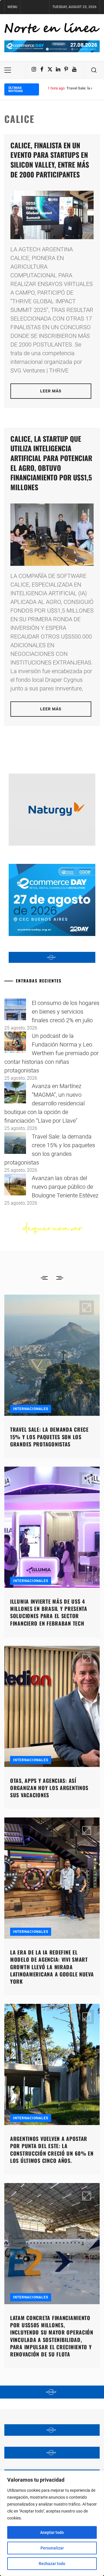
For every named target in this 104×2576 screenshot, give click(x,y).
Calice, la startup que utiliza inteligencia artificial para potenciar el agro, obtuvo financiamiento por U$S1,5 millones (51, 463)
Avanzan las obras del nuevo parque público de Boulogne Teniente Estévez (65, 1187)
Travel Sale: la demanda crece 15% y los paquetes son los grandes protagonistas (49, 1437)
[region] (52, 2523)
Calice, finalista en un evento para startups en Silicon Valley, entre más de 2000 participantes (50, 160)
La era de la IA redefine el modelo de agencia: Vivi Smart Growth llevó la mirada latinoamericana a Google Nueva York (52, 1967)
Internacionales (31, 1409)
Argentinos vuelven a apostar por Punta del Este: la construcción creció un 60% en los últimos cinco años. (52, 2150)
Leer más (51, 391)
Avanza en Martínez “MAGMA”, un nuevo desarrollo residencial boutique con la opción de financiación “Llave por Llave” (44, 1103)
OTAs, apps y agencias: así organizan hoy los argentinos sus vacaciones (49, 1787)
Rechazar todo (52, 2564)
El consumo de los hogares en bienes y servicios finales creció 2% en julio (66, 1012)
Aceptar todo (52, 2532)
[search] (94, 70)
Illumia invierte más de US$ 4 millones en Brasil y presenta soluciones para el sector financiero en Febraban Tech (49, 1612)
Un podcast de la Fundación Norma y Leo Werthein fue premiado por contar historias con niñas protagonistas (52, 1053)
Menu (12, 7)
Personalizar (52, 2548)
